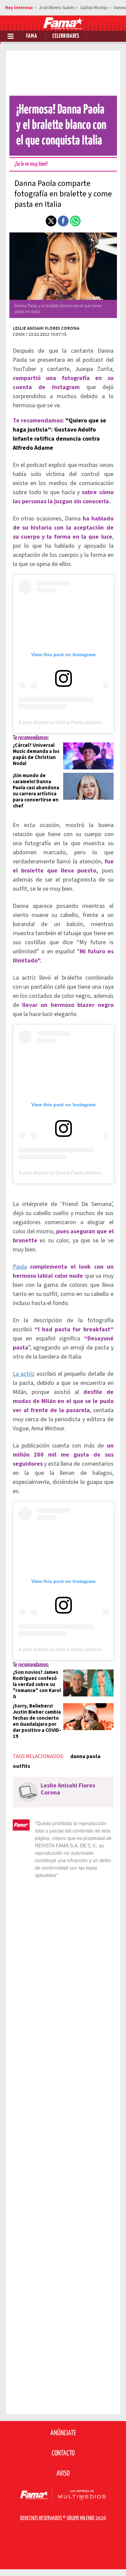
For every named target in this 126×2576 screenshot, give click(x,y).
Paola (20, 1267)
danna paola (85, 1756)
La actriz (24, 1374)
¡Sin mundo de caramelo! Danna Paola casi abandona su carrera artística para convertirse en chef (36, 791)
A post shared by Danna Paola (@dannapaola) (68, 722)
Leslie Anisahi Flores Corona (46, 328)
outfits (22, 1766)
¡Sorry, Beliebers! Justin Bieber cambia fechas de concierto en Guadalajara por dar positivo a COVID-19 (37, 1721)
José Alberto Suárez (57, 8)
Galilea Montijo (94, 8)
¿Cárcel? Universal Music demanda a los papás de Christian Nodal (36, 754)
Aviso (63, 2474)
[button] (51, 221)
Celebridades (66, 36)
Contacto (63, 2453)
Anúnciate (63, 2433)
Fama (32, 36)
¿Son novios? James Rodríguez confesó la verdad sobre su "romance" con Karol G (37, 1684)
